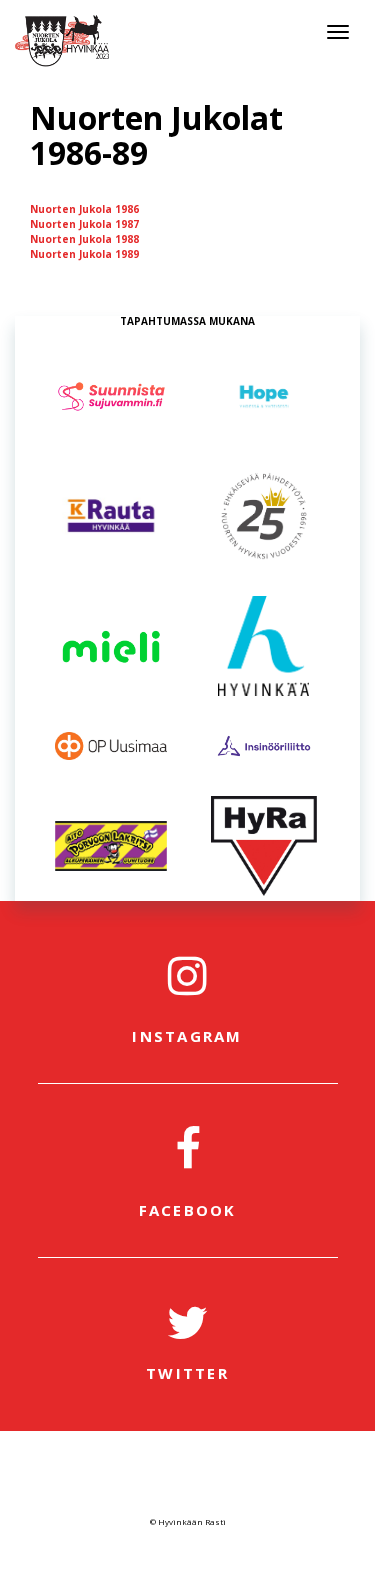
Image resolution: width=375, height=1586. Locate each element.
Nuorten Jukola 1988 (84, 239)
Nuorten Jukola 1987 (84, 224)
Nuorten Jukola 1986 (84, 209)
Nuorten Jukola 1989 (84, 254)
